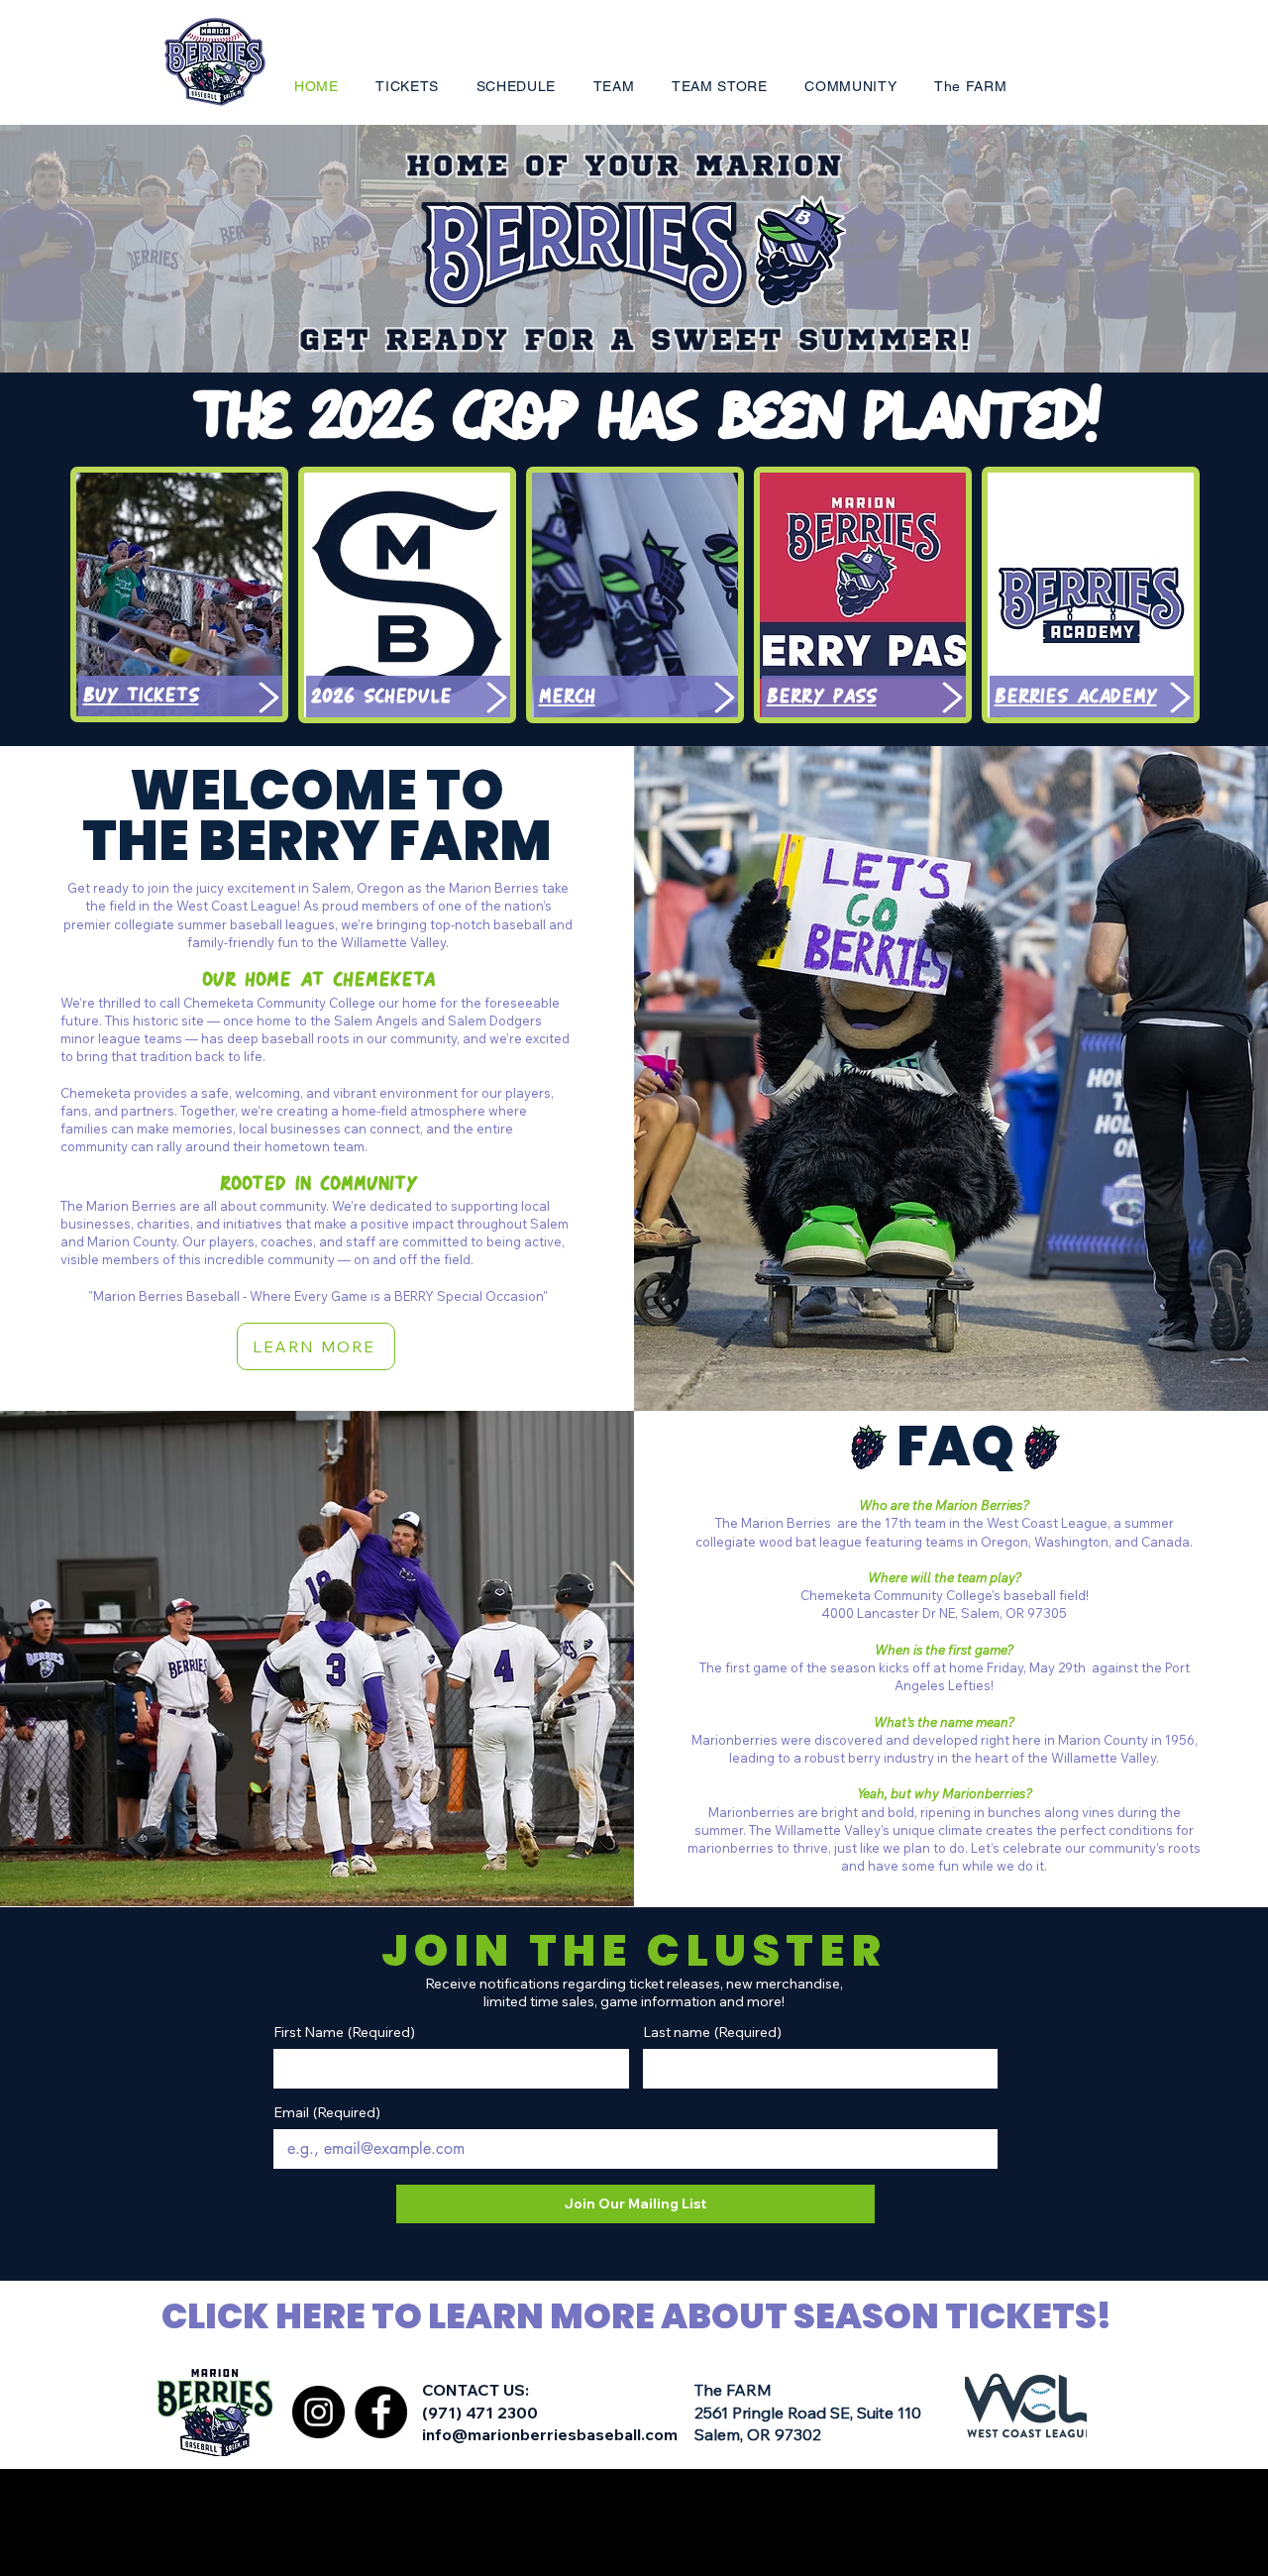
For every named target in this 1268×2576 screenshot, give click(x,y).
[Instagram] (318, 2412)
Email (327, 2113)
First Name (344, 2033)
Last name (712, 2033)
